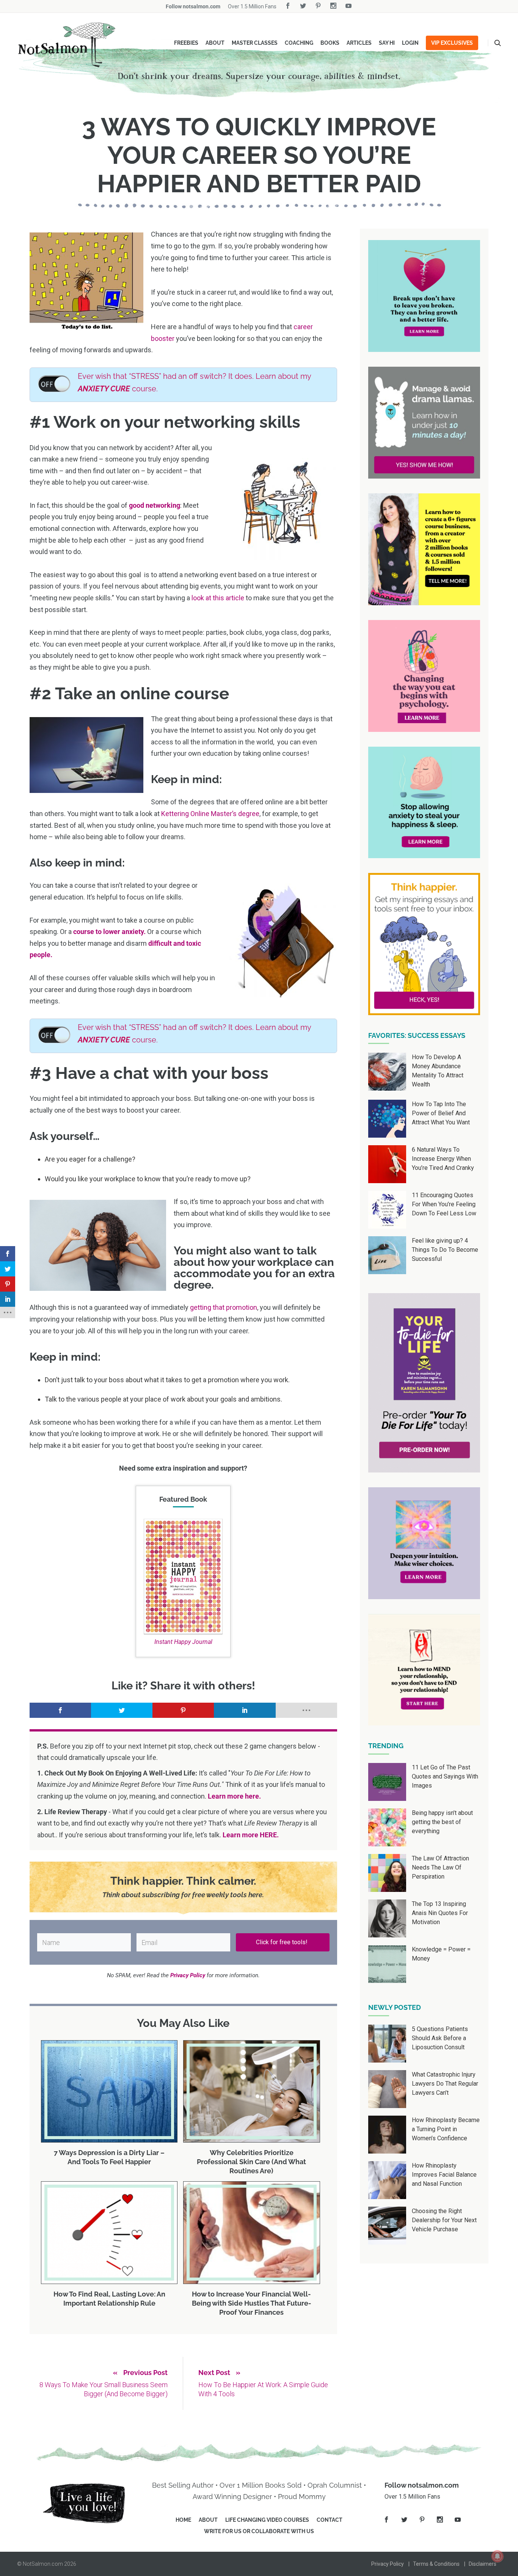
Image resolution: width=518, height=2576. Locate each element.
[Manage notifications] (498, 2556)
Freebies (186, 43)
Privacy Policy (388, 2564)
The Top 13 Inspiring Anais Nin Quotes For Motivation (440, 1913)
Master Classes (255, 43)
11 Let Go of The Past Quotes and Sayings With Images (445, 1776)
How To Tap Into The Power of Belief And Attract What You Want (441, 1113)
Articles (359, 43)
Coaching (299, 43)
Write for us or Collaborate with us (259, 2531)
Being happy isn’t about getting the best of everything (442, 1822)
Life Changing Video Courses (267, 2520)
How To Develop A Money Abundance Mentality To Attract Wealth (438, 1071)
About (215, 43)
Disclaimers (483, 2564)
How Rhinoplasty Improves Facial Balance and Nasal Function (444, 2175)
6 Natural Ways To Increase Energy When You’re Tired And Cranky (443, 1159)
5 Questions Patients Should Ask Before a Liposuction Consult (440, 2038)
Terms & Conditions (436, 2564)
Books (330, 43)
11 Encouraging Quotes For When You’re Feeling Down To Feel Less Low (444, 1204)
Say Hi (387, 43)
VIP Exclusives (452, 43)
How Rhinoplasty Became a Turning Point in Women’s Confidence (446, 2129)
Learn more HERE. (251, 1835)
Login (410, 43)
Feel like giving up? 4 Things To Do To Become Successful (445, 1250)
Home (183, 2520)
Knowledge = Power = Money (441, 1954)
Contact (330, 2520)
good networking (155, 505)
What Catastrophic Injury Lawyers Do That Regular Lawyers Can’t (445, 2084)
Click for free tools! (283, 1942)
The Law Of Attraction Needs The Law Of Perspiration (440, 1867)
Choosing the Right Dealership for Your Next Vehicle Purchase (444, 2220)
